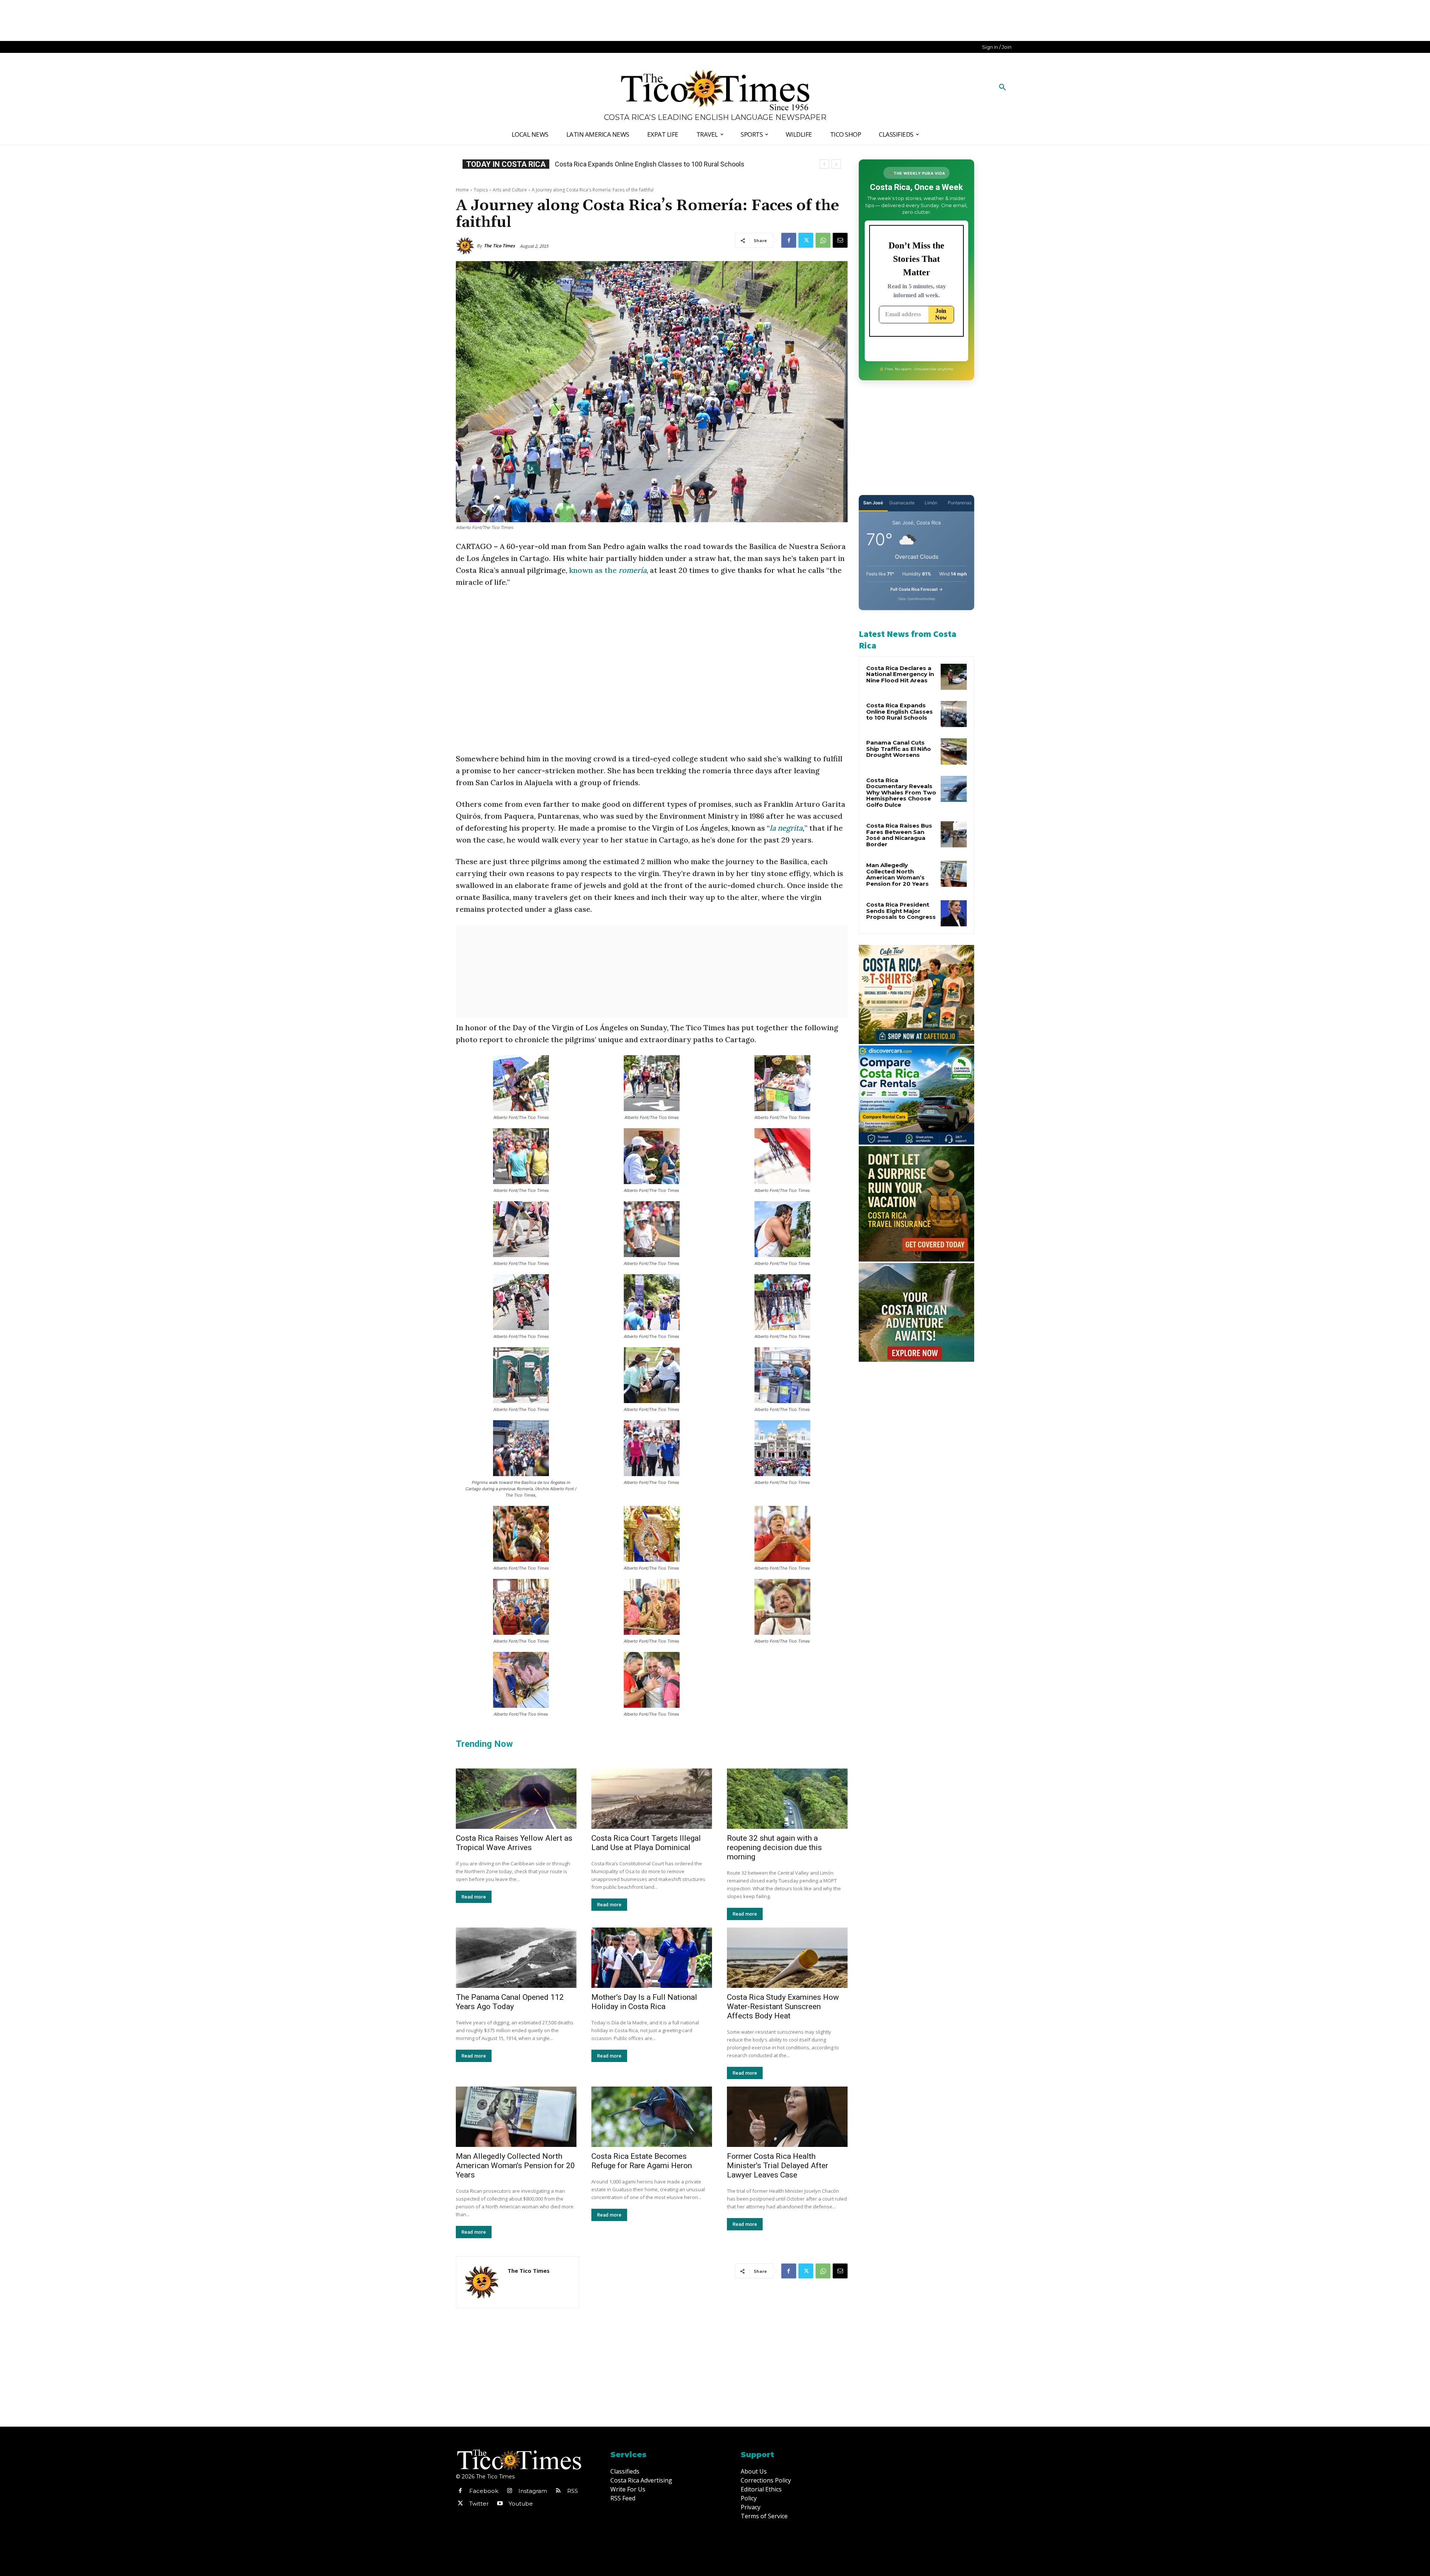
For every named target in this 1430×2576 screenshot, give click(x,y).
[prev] (824, 164)
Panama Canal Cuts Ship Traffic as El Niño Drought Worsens (899, 749)
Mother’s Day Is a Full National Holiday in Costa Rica (644, 2002)
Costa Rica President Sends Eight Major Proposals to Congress (901, 911)
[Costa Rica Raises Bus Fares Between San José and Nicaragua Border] (954, 834)
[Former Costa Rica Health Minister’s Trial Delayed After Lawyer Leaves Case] (787, 2117)
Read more (474, 1897)
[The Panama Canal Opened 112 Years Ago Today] (516, 1958)
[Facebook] (789, 240)
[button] (1002, 88)
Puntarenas (960, 503)
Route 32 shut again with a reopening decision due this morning (774, 1847)
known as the (608, 570)
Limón (931, 503)
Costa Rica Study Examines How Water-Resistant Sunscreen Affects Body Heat (783, 2006)
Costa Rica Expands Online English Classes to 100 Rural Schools (900, 711)
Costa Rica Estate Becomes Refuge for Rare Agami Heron (642, 2161)
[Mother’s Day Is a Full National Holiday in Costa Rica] (652, 1958)
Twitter (479, 2504)
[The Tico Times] (466, 246)
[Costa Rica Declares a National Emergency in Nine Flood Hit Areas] (954, 677)
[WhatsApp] (823, 240)
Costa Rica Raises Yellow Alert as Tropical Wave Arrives (514, 1843)
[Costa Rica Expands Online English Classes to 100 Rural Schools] (954, 714)
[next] (836, 164)
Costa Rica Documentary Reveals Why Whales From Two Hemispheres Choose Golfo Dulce (901, 792)
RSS (573, 2491)
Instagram (533, 2491)
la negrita (786, 828)
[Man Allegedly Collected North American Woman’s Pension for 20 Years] (516, 2117)
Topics (481, 190)
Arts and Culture (510, 190)
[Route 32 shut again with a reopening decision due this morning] (787, 1799)
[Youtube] (500, 2504)
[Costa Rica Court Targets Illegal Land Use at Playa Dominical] (652, 1799)
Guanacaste (902, 503)
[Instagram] (509, 2491)
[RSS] (558, 2491)
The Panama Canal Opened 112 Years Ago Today (510, 2002)
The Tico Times (499, 246)
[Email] (840, 240)
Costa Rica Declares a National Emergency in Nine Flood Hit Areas (900, 674)
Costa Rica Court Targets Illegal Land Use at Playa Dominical (646, 1843)
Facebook (484, 2491)
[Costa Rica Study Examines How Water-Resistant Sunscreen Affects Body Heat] (787, 1958)
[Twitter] (806, 240)
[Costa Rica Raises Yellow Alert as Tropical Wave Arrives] (516, 1799)
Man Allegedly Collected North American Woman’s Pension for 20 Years (515, 2166)
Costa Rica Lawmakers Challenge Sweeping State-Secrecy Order (650, 164)
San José (873, 503)
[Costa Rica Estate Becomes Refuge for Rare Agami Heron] (652, 2117)
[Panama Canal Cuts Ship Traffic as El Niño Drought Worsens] (954, 751)
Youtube (521, 2504)
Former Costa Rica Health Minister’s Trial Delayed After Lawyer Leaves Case (778, 2166)
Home (462, 190)
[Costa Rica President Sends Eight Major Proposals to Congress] (954, 913)
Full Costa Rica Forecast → (917, 589)
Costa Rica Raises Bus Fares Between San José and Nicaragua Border (899, 835)
